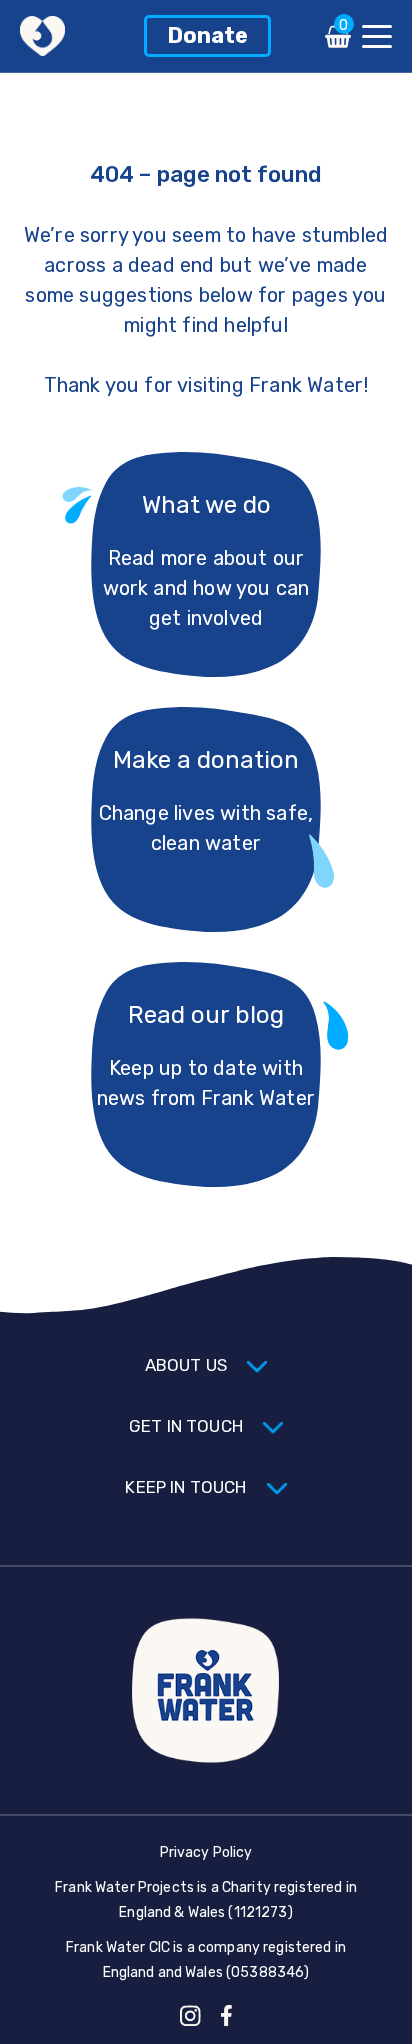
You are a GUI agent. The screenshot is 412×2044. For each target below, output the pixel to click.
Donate (207, 35)
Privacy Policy (206, 1852)
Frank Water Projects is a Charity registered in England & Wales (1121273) (206, 1900)
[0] (338, 42)
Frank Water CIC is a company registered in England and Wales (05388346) (206, 1960)
